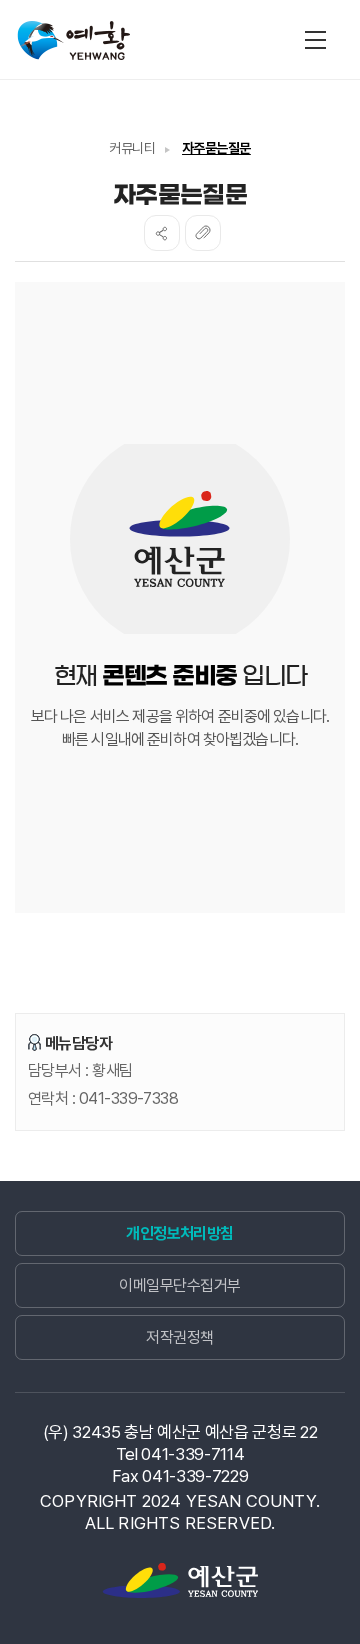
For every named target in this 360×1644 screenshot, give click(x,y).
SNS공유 (162, 233)
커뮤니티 (132, 148)
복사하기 (203, 233)
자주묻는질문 (216, 148)
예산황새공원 (75, 43)
